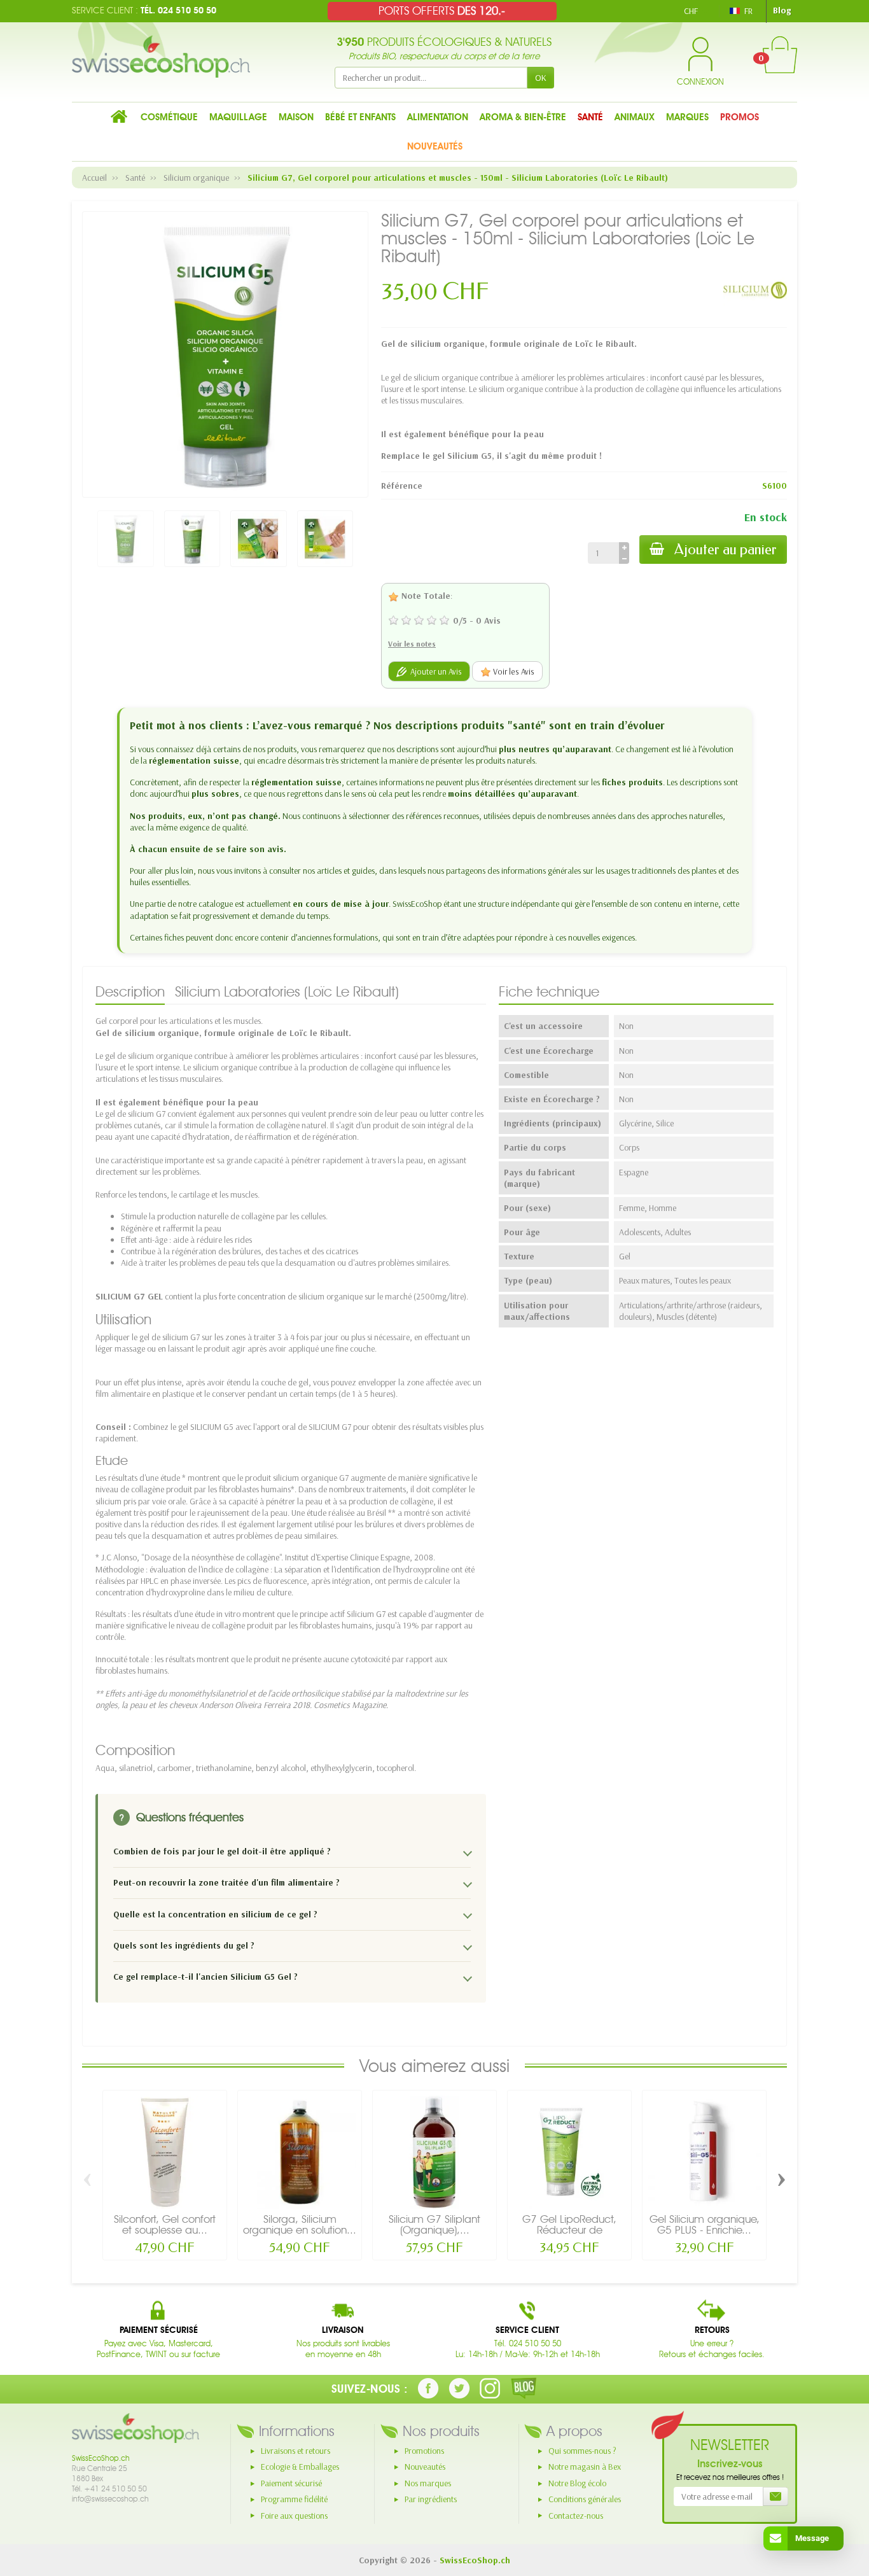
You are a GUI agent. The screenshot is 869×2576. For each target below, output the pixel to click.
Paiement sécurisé (291, 2483)
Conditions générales (585, 2499)
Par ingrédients (431, 2499)
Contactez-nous (576, 2516)
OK (541, 78)
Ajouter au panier (726, 549)
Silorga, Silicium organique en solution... (300, 2224)
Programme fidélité (294, 2499)
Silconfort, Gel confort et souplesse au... (165, 2224)
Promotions (424, 2451)
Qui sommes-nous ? (582, 2451)
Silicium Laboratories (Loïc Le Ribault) (287, 991)
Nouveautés (425, 2467)
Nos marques (428, 2483)
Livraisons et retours (295, 2451)
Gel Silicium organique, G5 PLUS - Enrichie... (705, 2224)
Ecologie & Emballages (300, 2467)
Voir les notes (412, 644)
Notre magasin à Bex (585, 2467)
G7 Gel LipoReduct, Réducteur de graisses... (569, 2230)
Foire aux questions (294, 2516)
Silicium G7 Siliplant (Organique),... (434, 2224)
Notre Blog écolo (577, 2483)
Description (130, 991)
